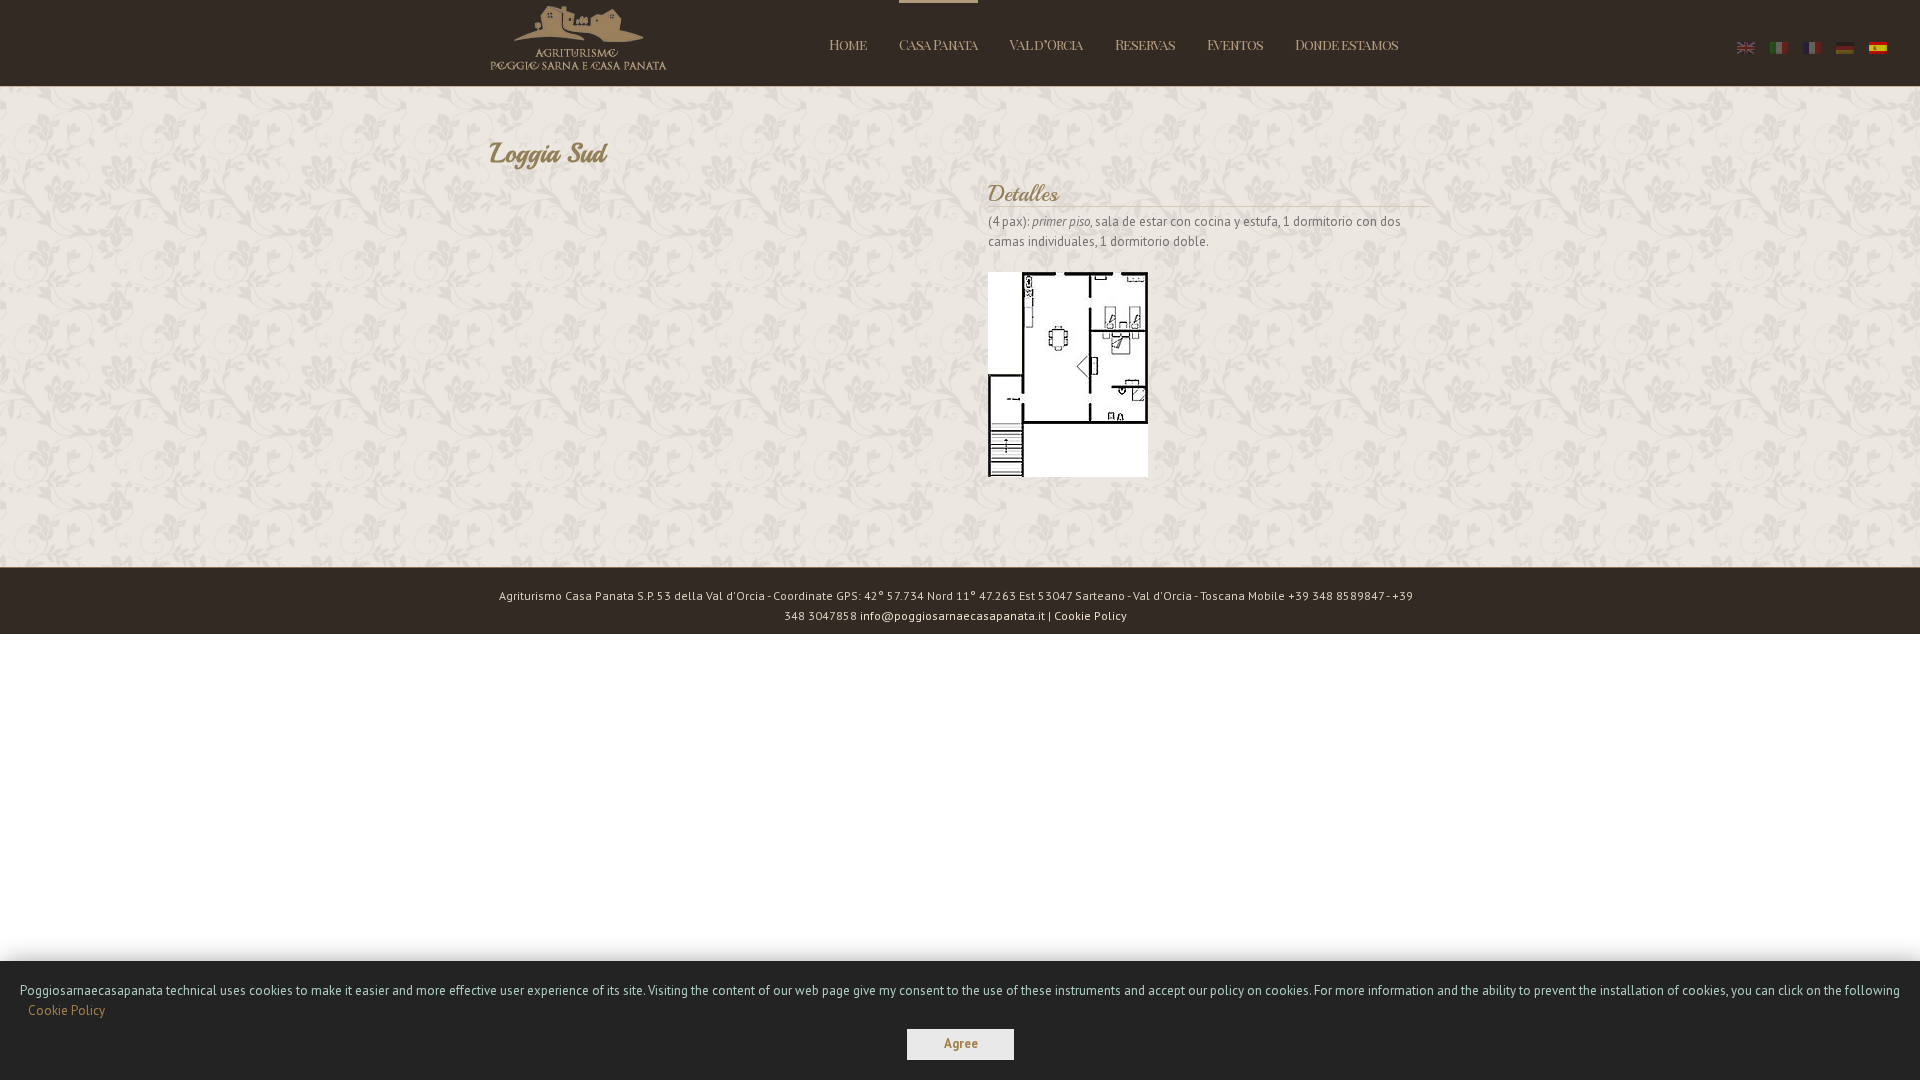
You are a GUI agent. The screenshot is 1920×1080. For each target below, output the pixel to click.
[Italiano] (1779, 48)
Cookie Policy (1090, 615)
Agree (961, 1043)
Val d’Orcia (1046, 44)
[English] (1746, 48)
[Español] (1878, 48)
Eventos (1235, 44)
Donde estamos (1346, 44)
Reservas (1145, 44)
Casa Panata (938, 44)
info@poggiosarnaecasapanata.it (952, 615)
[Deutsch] (1845, 48)
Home (848, 44)
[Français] (1812, 48)
